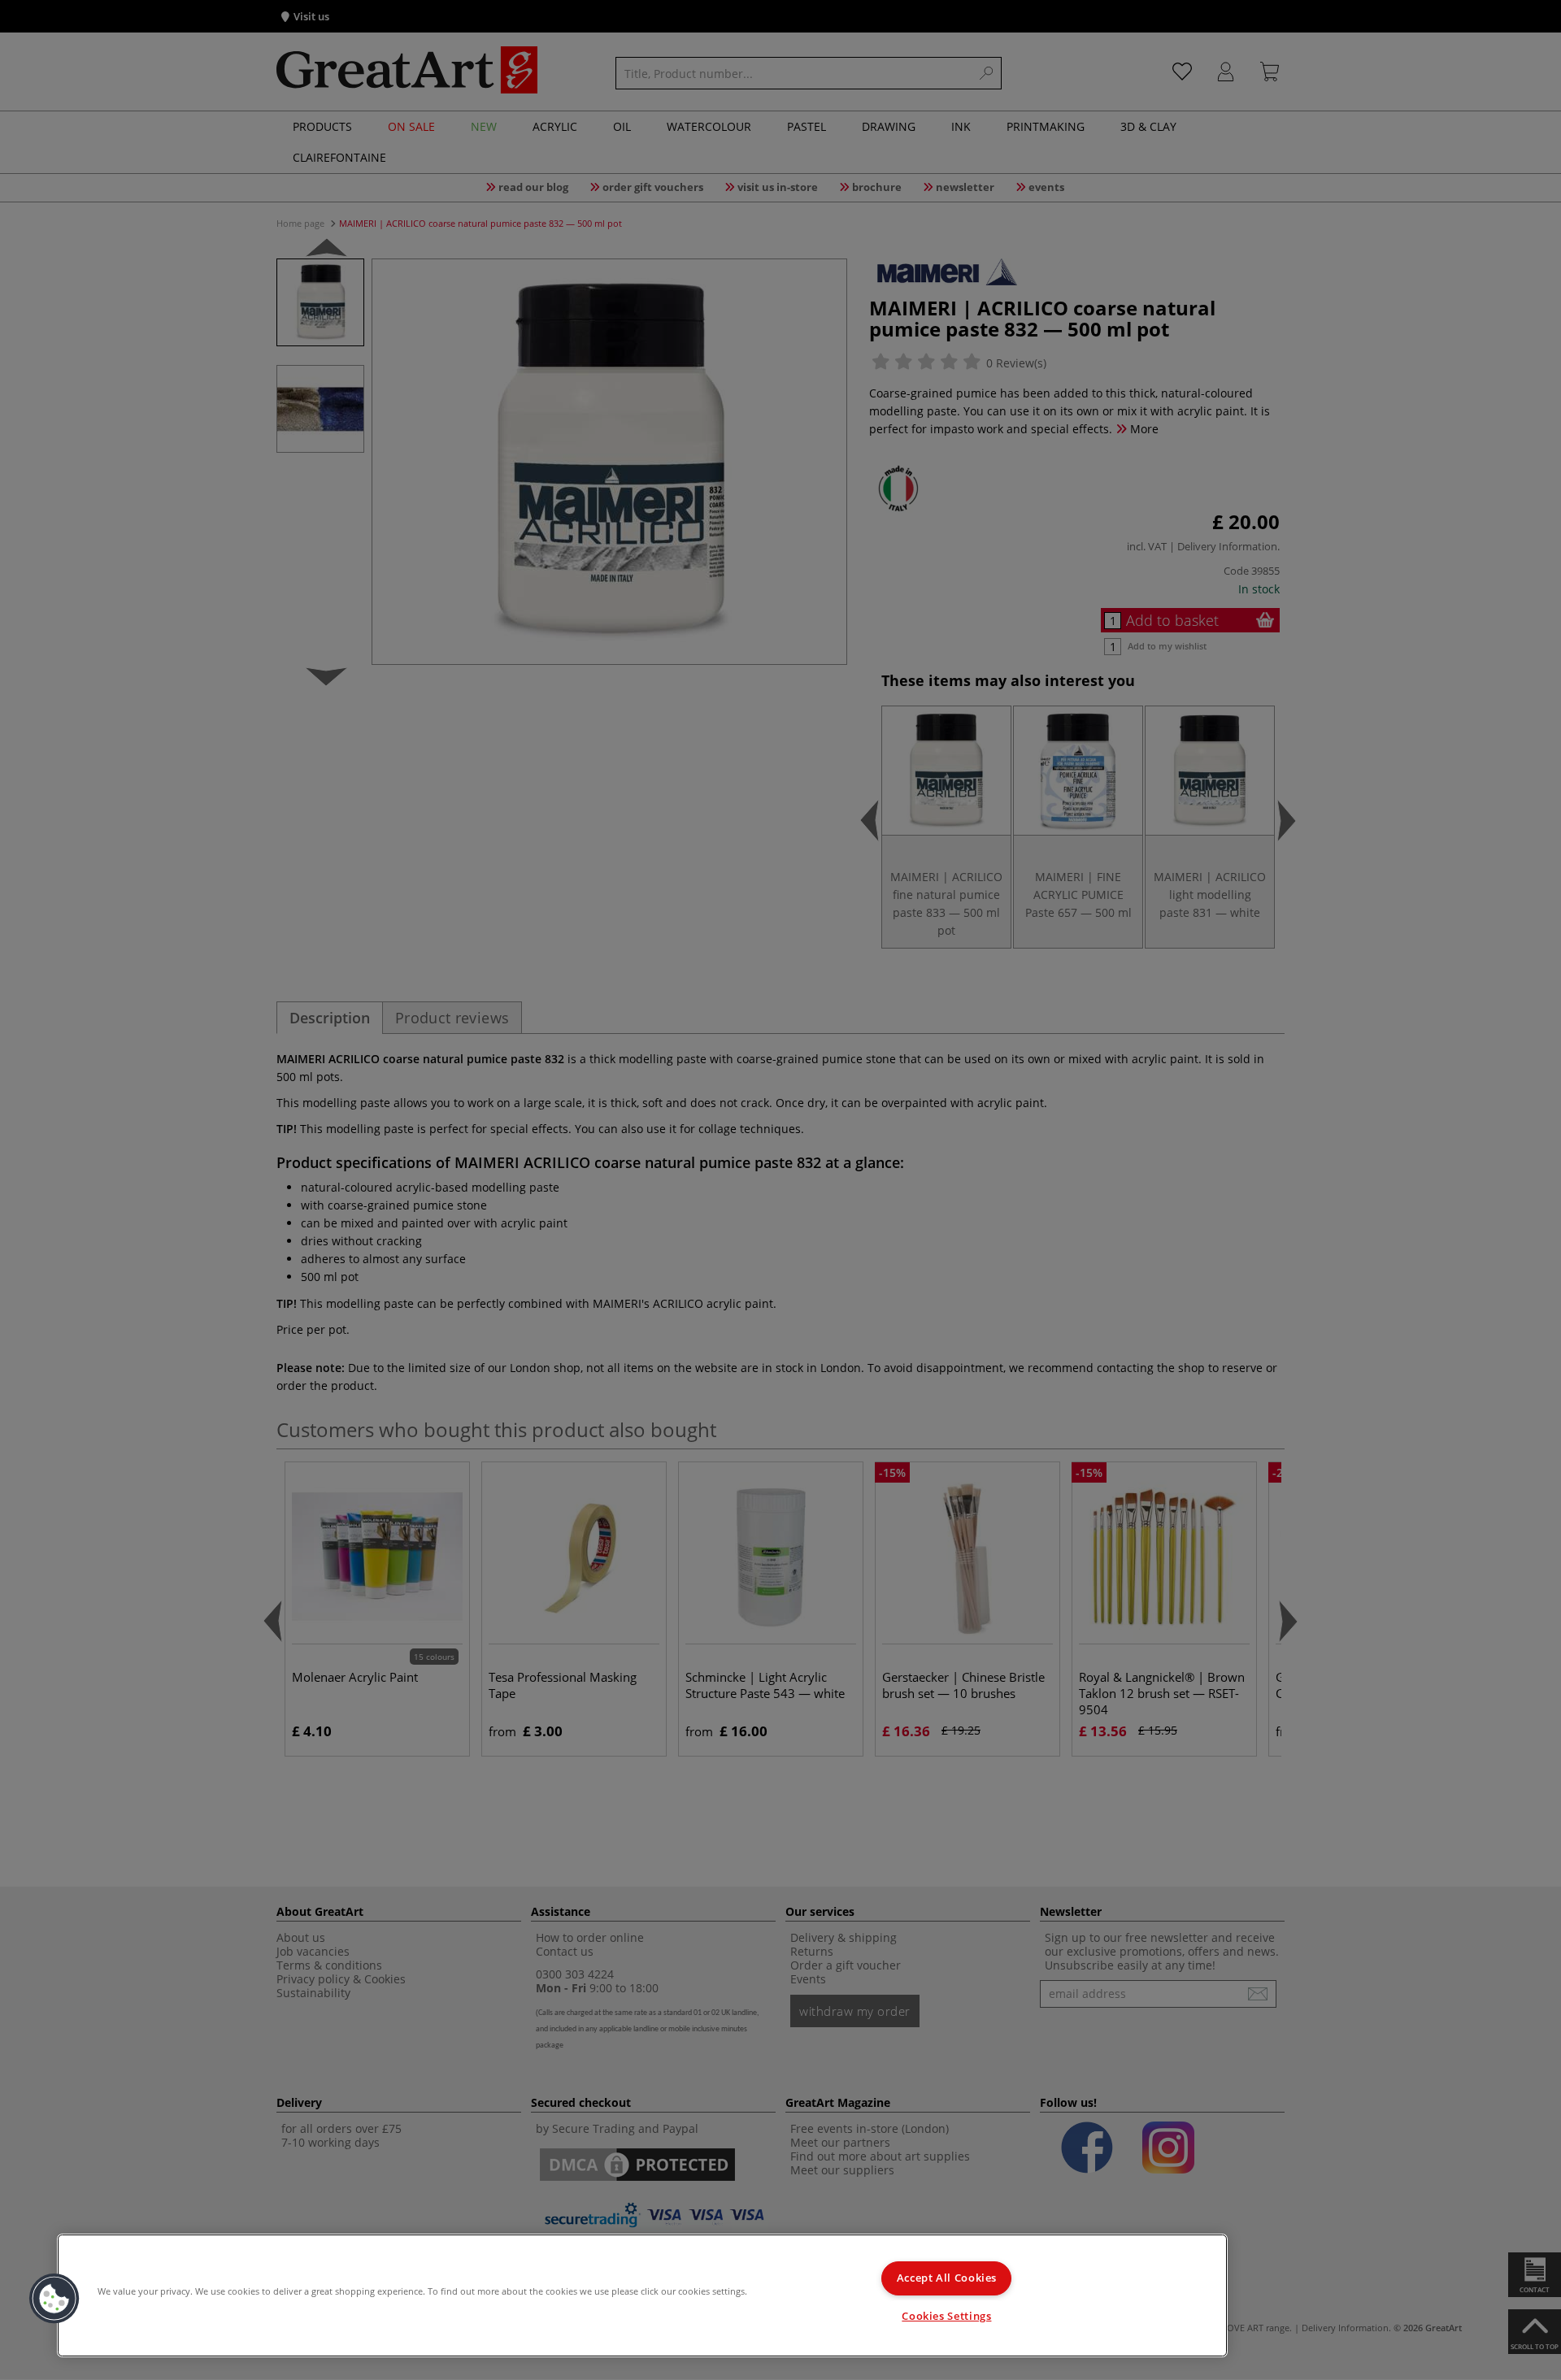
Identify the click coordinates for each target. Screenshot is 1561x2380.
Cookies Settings (946, 2316)
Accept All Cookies (947, 2278)
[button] (54, 2299)
